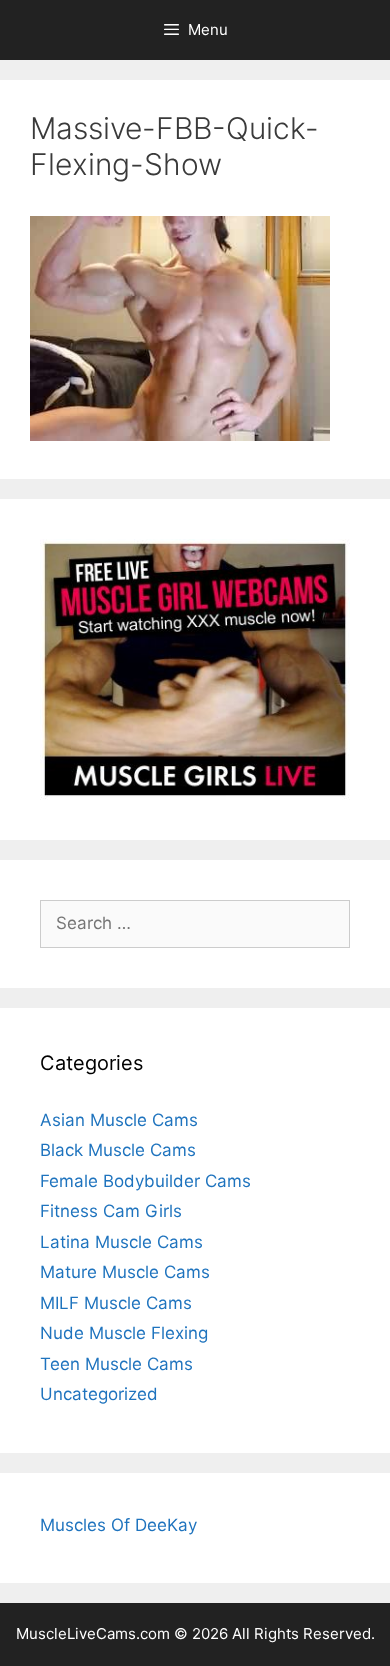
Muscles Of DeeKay (118, 1525)
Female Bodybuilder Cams (145, 1181)
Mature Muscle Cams (125, 1272)
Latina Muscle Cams (121, 1242)
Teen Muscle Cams (116, 1364)
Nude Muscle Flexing (124, 1333)
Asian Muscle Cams (119, 1120)
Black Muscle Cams (118, 1150)
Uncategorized (99, 1394)
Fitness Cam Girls (111, 1211)
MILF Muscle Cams (116, 1303)
